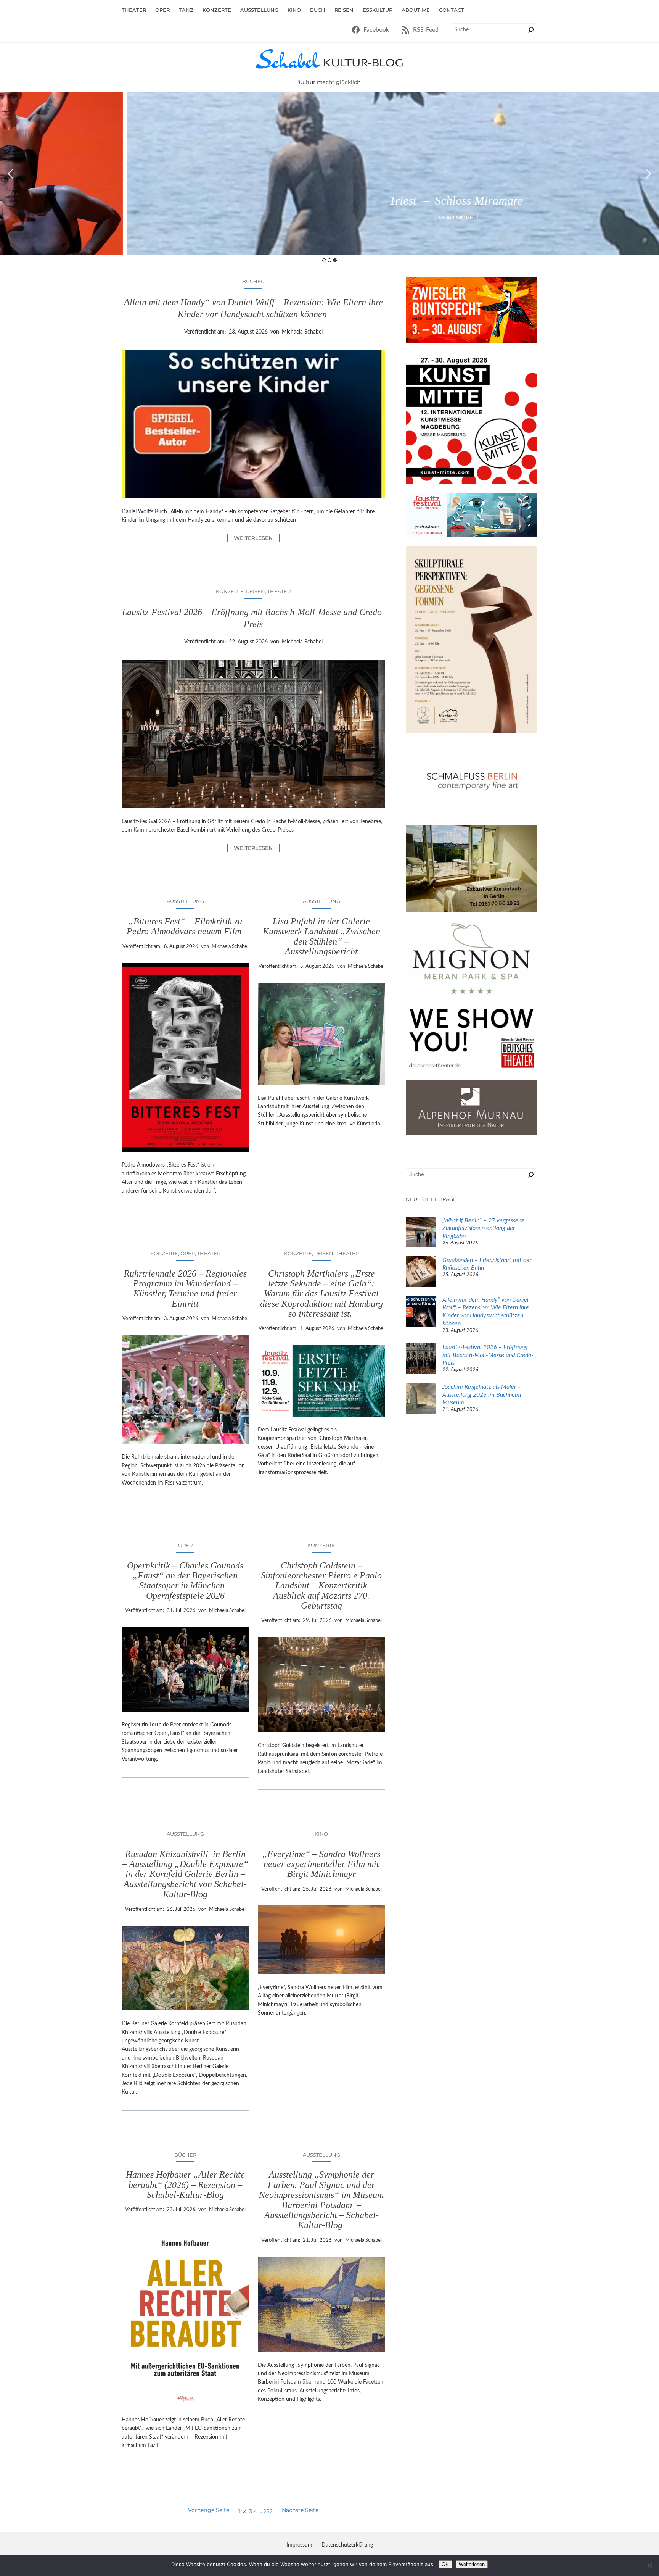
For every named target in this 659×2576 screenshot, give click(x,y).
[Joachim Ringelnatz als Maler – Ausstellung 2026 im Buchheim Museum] (421, 1399)
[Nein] (649, 2565)
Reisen (256, 591)
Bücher (253, 281)
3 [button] (335, 260)
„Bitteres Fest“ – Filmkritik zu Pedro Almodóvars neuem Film (185, 926)
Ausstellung (185, 901)
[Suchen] (531, 30)
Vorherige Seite (209, 2510)
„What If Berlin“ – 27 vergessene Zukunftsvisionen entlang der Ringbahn (483, 1228)
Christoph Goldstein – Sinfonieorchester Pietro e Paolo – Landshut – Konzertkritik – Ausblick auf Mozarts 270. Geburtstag (321, 1586)
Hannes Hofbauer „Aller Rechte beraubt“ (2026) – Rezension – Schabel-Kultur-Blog (185, 2185)
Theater (279, 591)
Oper (188, 1253)
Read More (330, 218)
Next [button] (649, 174)
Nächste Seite (300, 2510)
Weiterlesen (257, 538)
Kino (321, 1834)
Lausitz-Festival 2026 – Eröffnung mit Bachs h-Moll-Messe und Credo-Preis (253, 618)
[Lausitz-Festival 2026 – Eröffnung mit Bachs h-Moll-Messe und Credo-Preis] (421, 1360)
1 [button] (324, 260)
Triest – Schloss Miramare (330, 200)
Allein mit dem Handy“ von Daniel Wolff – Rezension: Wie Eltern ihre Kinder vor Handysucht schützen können (253, 308)
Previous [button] (10, 174)
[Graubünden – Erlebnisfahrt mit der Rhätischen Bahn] (421, 1273)
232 (268, 2511)
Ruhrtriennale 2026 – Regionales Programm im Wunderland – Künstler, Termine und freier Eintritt (185, 1289)
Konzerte (230, 591)
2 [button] (329, 260)
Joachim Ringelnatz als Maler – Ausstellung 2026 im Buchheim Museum (482, 1395)
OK (445, 2564)
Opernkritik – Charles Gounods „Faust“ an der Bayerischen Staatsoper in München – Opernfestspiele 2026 (185, 1581)
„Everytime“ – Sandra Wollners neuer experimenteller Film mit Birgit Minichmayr (321, 1864)
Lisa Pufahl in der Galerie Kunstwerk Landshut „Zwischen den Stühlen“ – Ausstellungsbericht (321, 936)
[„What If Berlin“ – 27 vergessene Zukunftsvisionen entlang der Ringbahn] (421, 1233)
